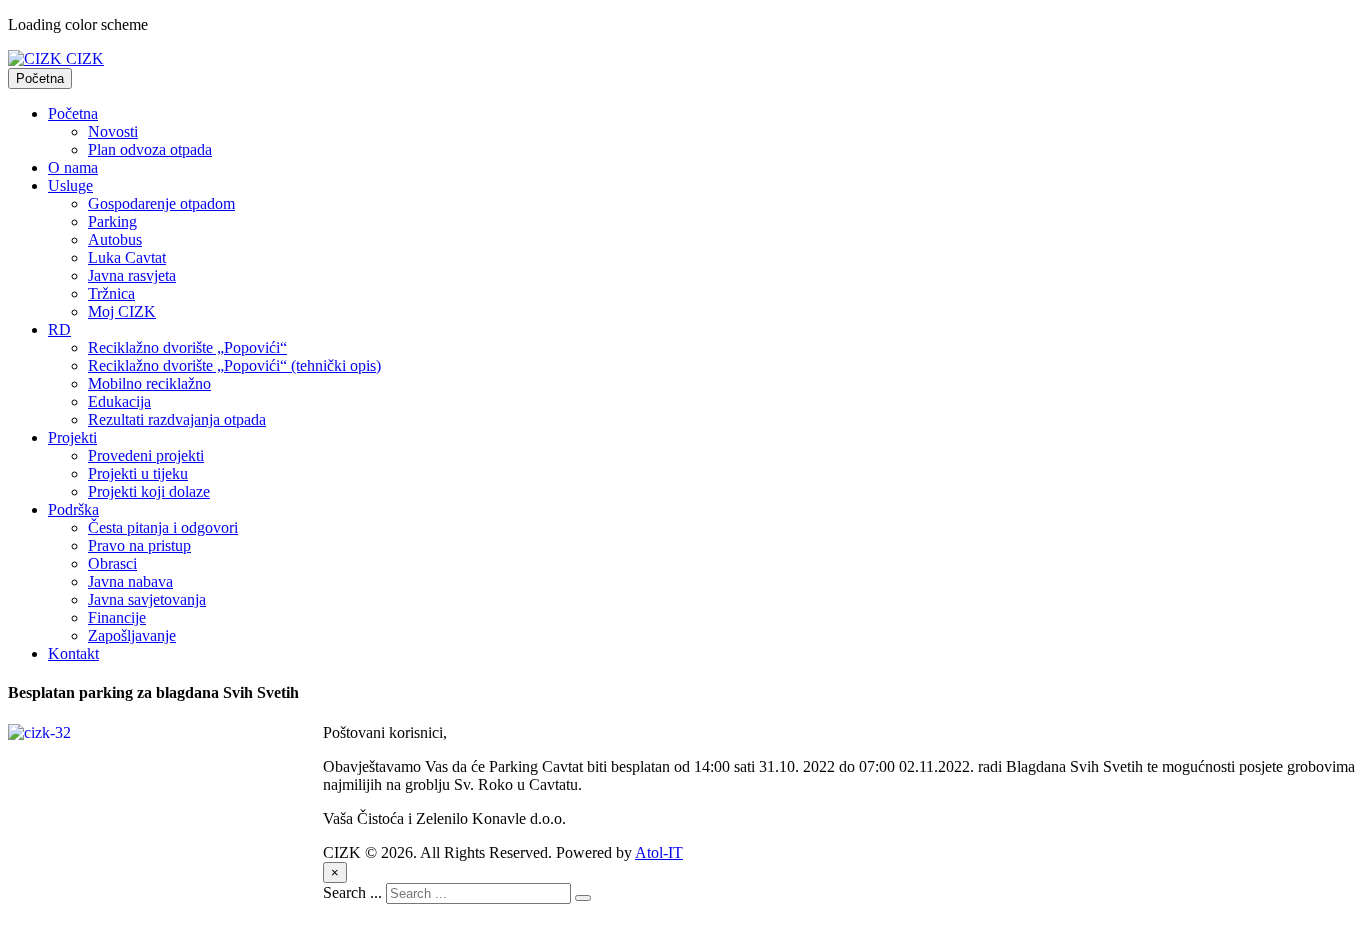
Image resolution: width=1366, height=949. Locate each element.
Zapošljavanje (132, 635)
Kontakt (73, 653)
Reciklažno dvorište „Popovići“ (187, 347)
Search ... (352, 892)
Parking (112, 221)
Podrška (73, 509)
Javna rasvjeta (132, 275)
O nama (73, 167)
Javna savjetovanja (147, 599)
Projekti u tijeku (138, 473)
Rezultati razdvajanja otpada (177, 419)
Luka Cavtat (127, 257)
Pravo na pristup (139, 545)
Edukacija (119, 401)
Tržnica (111, 293)
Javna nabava (130, 581)
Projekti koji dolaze (149, 491)
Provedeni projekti (146, 455)
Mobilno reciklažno (149, 383)
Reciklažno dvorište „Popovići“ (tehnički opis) (234, 365)
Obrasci (112, 563)
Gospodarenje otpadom (161, 203)
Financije (117, 617)
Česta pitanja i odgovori (163, 527)
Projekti (72, 437)
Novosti (113, 131)
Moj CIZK (122, 311)
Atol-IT (659, 852)
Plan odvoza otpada (150, 149)
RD (59, 329)
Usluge (70, 185)
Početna (40, 78)
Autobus (115, 239)
